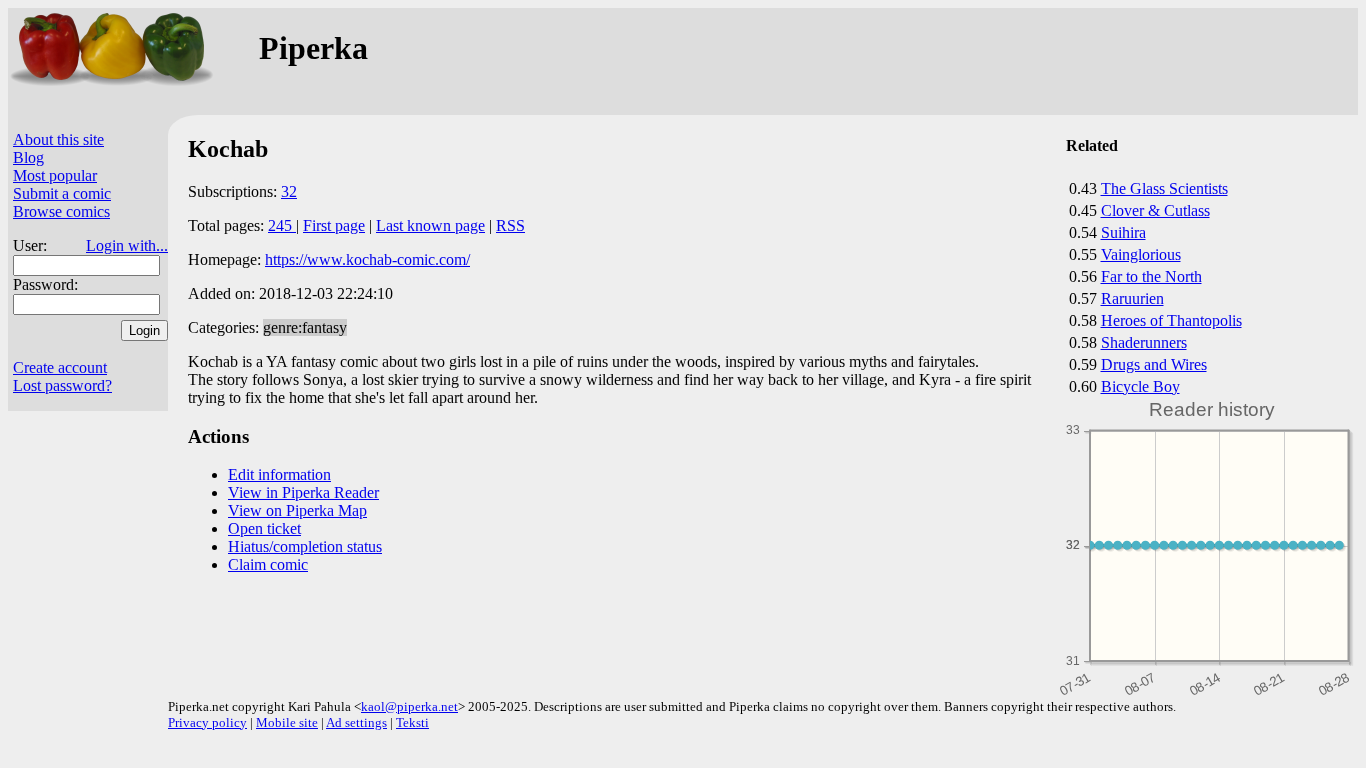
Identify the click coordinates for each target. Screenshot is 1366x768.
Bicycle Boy (1140, 386)
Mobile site (287, 722)
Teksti (412, 722)
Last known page (430, 225)
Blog (28, 157)
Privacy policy (207, 722)
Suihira (1123, 232)
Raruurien (1132, 298)
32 (289, 191)
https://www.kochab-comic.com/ (367, 259)
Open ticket (264, 528)
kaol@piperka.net (409, 706)
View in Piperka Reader (303, 492)
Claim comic (268, 564)
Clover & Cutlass (1155, 210)
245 (282, 225)
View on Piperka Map (297, 510)
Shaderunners (1144, 342)
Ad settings (356, 722)
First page (334, 225)
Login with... (127, 245)
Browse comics (61, 211)
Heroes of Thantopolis (1171, 320)
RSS (510, 225)
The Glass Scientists (1164, 188)
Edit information (279, 474)
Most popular (55, 175)
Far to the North (1151, 276)
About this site (58, 139)
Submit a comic (62, 193)
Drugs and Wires (1154, 364)
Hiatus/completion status (305, 546)
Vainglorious (1141, 254)
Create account (60, 367)
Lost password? (62, 385)
